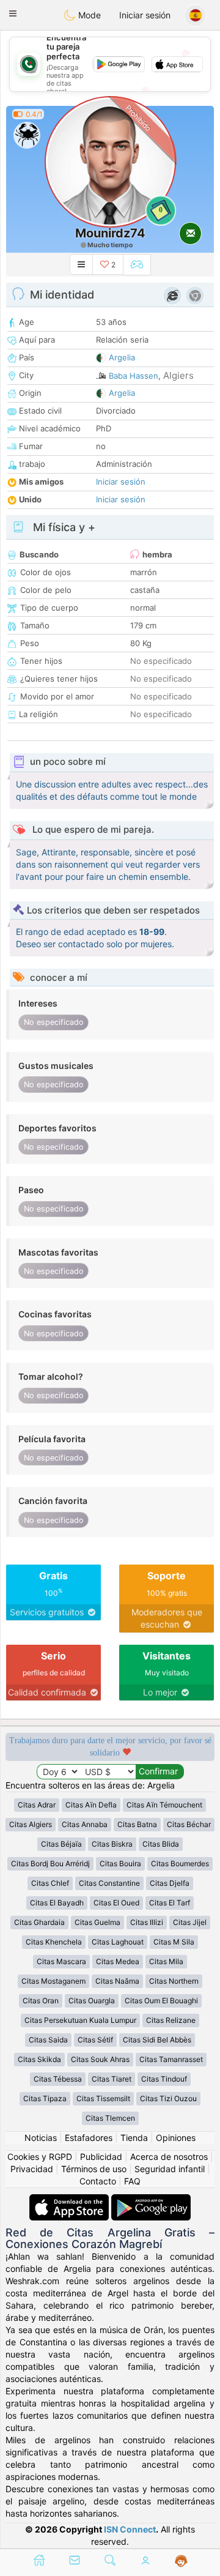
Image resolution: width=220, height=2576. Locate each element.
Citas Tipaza (45, 2098)
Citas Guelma (97, 1922)
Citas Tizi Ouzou (168, 2098)
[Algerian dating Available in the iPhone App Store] (70, 2200)
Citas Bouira (120, 1863)
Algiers (178, 375)
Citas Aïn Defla (91, 1805)
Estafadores (89, 2138)
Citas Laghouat (118, 1942)
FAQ (132, 2181)
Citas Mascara (61, 1961)
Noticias (41, 2138)
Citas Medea (118, 1961)
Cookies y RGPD (40, 2157)
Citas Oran (41, 2001)
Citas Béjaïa (61, 1844)
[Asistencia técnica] (181, 2561)
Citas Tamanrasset (171, 2059)
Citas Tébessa (58, 2079)
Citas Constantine (109, 1883)
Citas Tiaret (112, 2079)
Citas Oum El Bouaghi (161, 2001)
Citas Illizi (147, 1922)
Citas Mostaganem (53, 1981)
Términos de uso (94, 2169)
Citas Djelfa (170, 1883)
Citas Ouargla (92, 2001)
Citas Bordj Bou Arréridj (50, 1863)
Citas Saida (48, 2040)
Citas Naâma (117, 1981)
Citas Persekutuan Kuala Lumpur (80, 2020)
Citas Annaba (85, 1824)
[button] (13, 13)
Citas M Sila (174, 1942)
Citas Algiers (31, 1824)
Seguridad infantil (170, 2169)
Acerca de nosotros (169, 2157)
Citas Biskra (112, 1844)
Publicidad (101, 2157)
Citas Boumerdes (180, 1863)
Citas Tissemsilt (103, 2098)
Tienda (134, 2138)
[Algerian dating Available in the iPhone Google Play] (151, 2200)
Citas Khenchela (54, 1942)
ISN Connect (130, 2529)
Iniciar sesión (145, 15)
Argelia (122, 357)
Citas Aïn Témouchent (164, 1805)
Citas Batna (137, 1824)
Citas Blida (161, 1844)
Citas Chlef (50, 1883)
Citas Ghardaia (39, 1922)
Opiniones (176, 2138)
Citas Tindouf (164, 2079)
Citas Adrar (37, 1805)
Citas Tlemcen (110, 2118)
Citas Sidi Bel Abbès (157, 2040)
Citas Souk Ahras (100, 2059)
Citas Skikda (39, 2059)
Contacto (98, 2181)
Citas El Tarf (170, 1903)
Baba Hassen (134, 376)
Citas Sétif (95, 2040)
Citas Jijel (190, 1922)
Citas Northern (174, 1981)
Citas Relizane (171, 2020)
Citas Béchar (189, 1824)
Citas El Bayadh (57, 1903)
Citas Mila (166, 1961)
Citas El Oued (116, 1903)
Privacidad (32, 2169)
